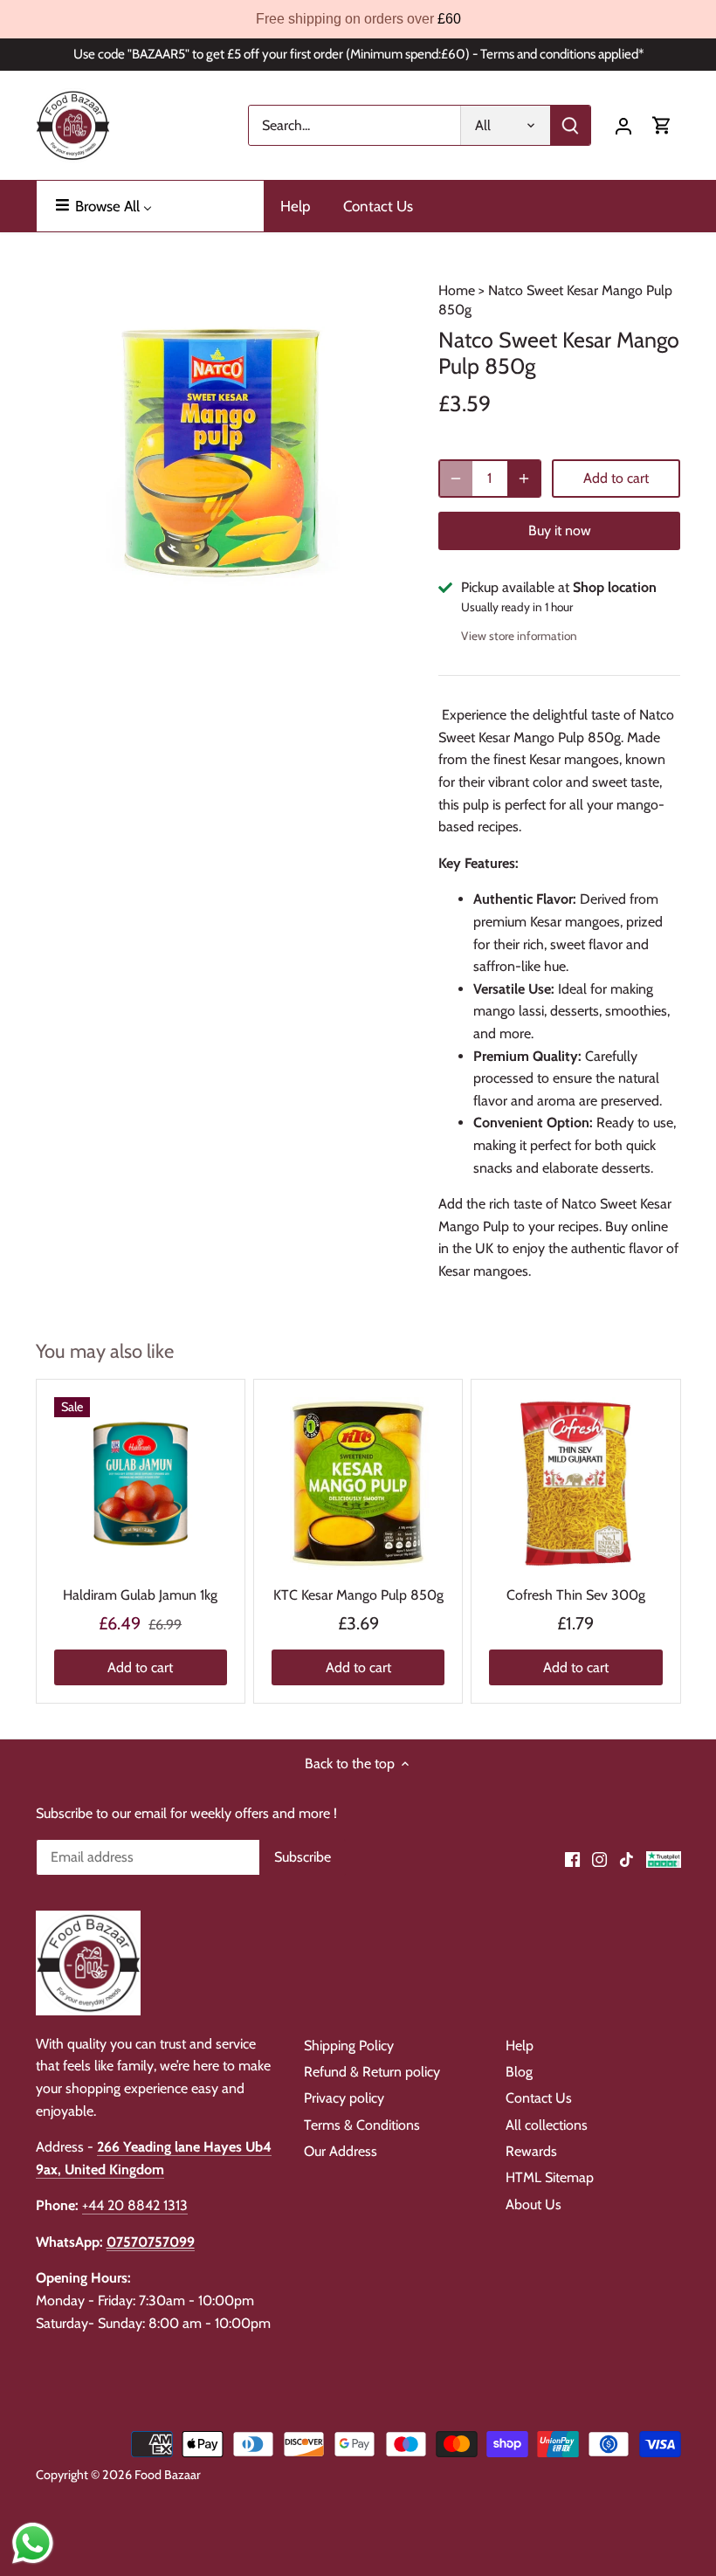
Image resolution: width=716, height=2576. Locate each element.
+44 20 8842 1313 (135, 2205)
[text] (358, 19)
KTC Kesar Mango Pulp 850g (358, 1595)
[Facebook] (572, 1858)
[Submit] (570, 125)
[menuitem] (150, 206)
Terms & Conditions (362, 2125)
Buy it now (560, 530)
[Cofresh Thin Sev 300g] (575, 1484)
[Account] (623, 125)
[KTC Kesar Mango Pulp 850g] (358, 1484)
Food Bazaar (168, 2475)
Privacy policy (344, 2098)
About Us (534, 2204)
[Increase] (524, 479)
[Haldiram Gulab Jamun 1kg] (141, 1484)
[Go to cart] (662, 125)
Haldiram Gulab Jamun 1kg (140, 1595)
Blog (519, 2072)
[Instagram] (599, 1858)
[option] (221, 452)
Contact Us (539, 2098)
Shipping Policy (349, 2046)
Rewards (531, 2151)
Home (457, 290)
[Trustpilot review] (664, 1858)
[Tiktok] (626, 1858)
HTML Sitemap (550, 2177)
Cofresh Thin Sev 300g (576, 1595)
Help (520, 2046)
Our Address (341, 2151)
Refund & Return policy (372, 2072)
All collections (547, 2125)
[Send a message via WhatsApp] (33, 2543)
